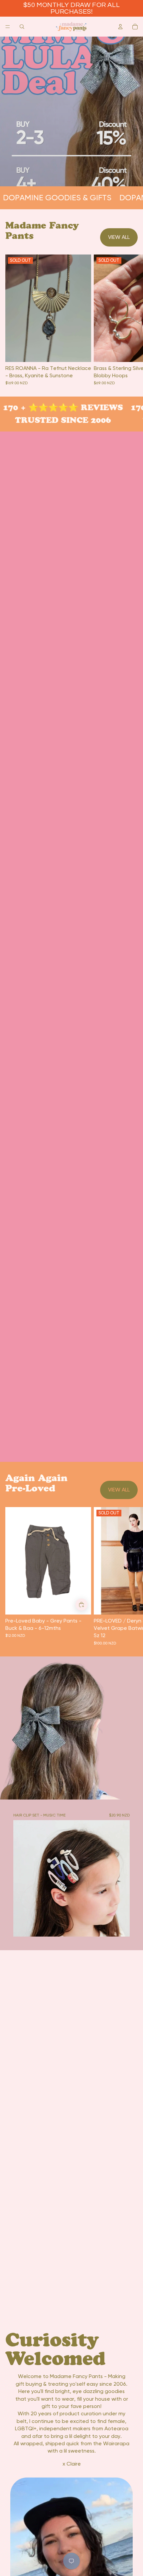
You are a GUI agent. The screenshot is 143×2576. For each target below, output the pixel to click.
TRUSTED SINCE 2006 (57, 420)
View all (119, 237)
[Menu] (8, 27)
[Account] (120, 27)
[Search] (22, 27)
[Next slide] (130, 1576)
